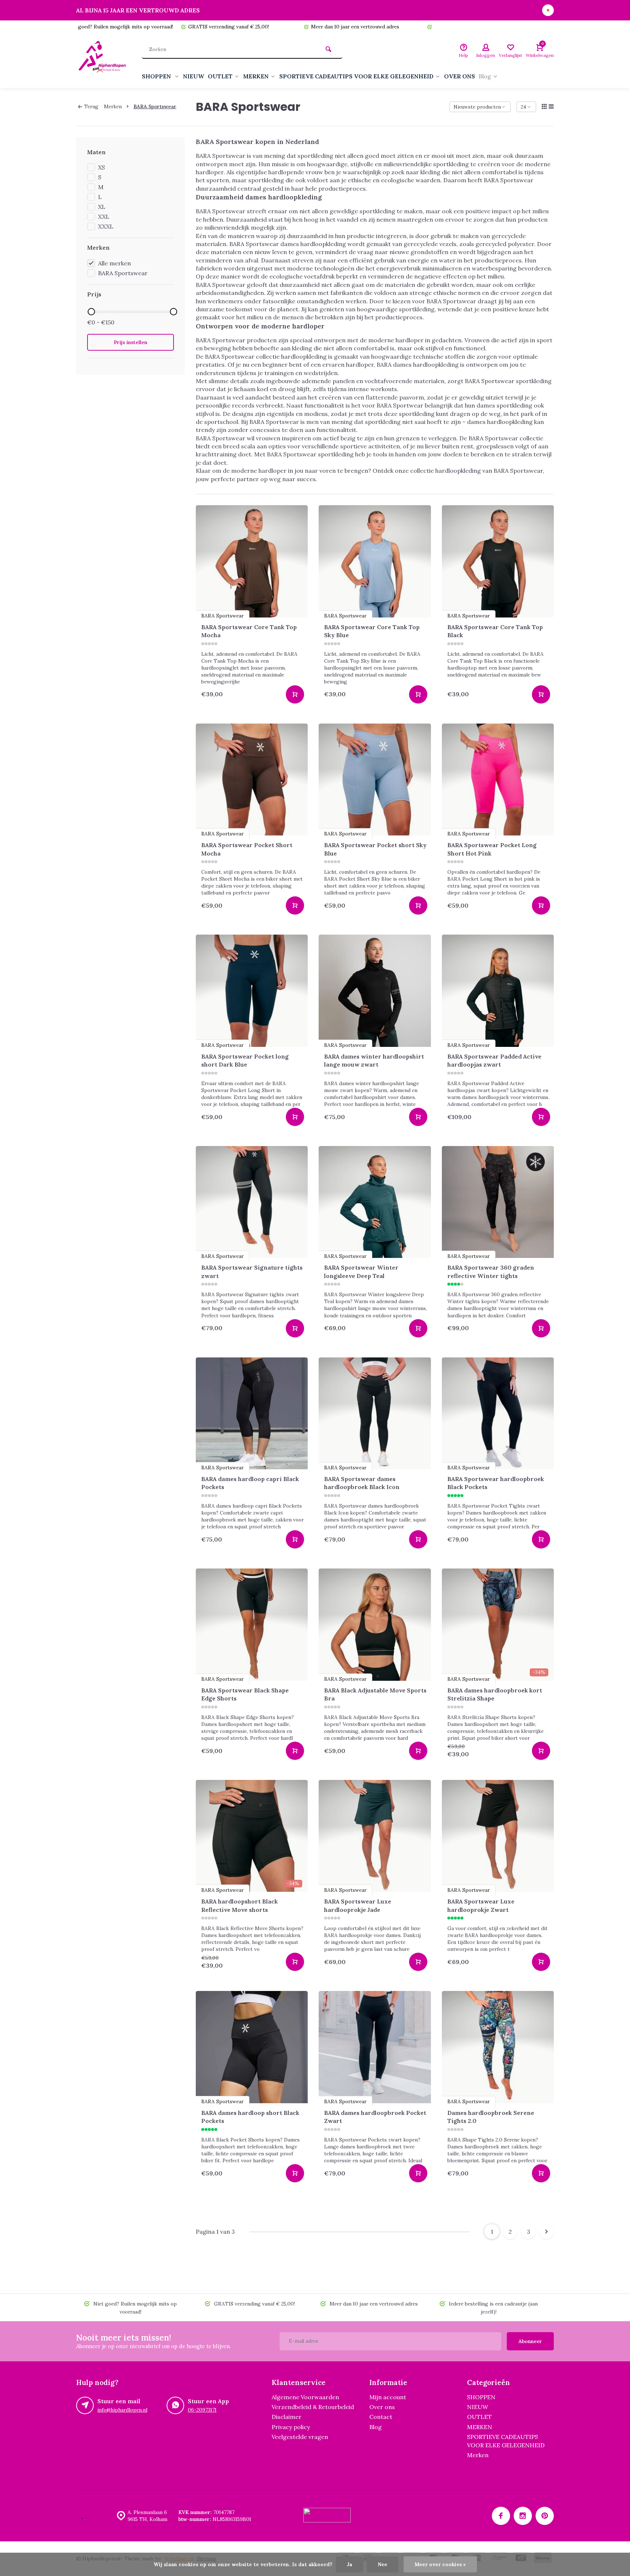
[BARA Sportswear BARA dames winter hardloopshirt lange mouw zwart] (375, 991)
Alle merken (114, 263)
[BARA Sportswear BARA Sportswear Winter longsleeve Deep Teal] (375, 1202)
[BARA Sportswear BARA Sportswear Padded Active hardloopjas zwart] (498, 991)
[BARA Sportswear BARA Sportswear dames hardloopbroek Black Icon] (375, 1414)
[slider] (91, 312)
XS (102, 167)
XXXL (106, 226)
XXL (104, 217)
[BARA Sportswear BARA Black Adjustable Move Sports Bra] (375, 1625)
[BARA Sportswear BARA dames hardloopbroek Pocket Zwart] (375, 2047)
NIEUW (194, 76)
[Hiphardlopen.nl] (104, 61)
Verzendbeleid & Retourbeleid (313, 2407)
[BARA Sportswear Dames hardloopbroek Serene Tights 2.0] (498, 2047)
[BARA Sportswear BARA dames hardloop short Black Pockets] (252, 2047)
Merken (113, 106)
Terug (91, 106)
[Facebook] (501, 2516)
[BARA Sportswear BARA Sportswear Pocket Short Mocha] (252, 780)
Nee (382, 2564)
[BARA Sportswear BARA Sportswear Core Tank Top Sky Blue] (375, 561)
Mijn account (388, 2397)
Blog (485, 76)
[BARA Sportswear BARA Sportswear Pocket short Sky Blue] (375, 780)
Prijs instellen (131, 342)
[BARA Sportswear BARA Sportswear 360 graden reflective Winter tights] (498, 1202)
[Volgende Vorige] (547, 2232)
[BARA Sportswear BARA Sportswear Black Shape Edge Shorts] (252, 1625)
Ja (349, 2564)
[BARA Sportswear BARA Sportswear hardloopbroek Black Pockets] (498, 1414)
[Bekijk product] (295, 694)
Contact (381, 2417)
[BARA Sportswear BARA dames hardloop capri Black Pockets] (252, 1414)
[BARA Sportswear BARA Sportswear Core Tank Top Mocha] (252, 561)
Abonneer (530, 2341)
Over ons (382, 2407)
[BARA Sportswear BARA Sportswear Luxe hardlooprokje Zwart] (498, 1836)
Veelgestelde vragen (300, 2437)
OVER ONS (460, 76)
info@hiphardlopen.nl (122, 2410)
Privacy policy (291, 2427)
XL (102, 207)
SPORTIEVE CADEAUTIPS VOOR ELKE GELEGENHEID (356, 76)
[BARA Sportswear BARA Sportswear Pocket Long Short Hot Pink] (498, 780)
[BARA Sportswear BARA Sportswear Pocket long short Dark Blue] (252, 991)
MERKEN (256, 76)
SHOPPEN (157, 76)
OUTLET (220, 76)
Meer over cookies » (440, 2564)
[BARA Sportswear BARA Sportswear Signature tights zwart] (252, 1202)
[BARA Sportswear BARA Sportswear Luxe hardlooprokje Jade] (375, 1836)
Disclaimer (287, 2417)
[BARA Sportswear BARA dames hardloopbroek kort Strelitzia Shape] (498, 1625)
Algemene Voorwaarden (305, 2397)
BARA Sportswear (155, 106)
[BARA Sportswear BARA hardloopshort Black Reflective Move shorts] (252, 1836)
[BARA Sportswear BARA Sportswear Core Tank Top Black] (498, 561)
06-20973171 (202, 2410)
